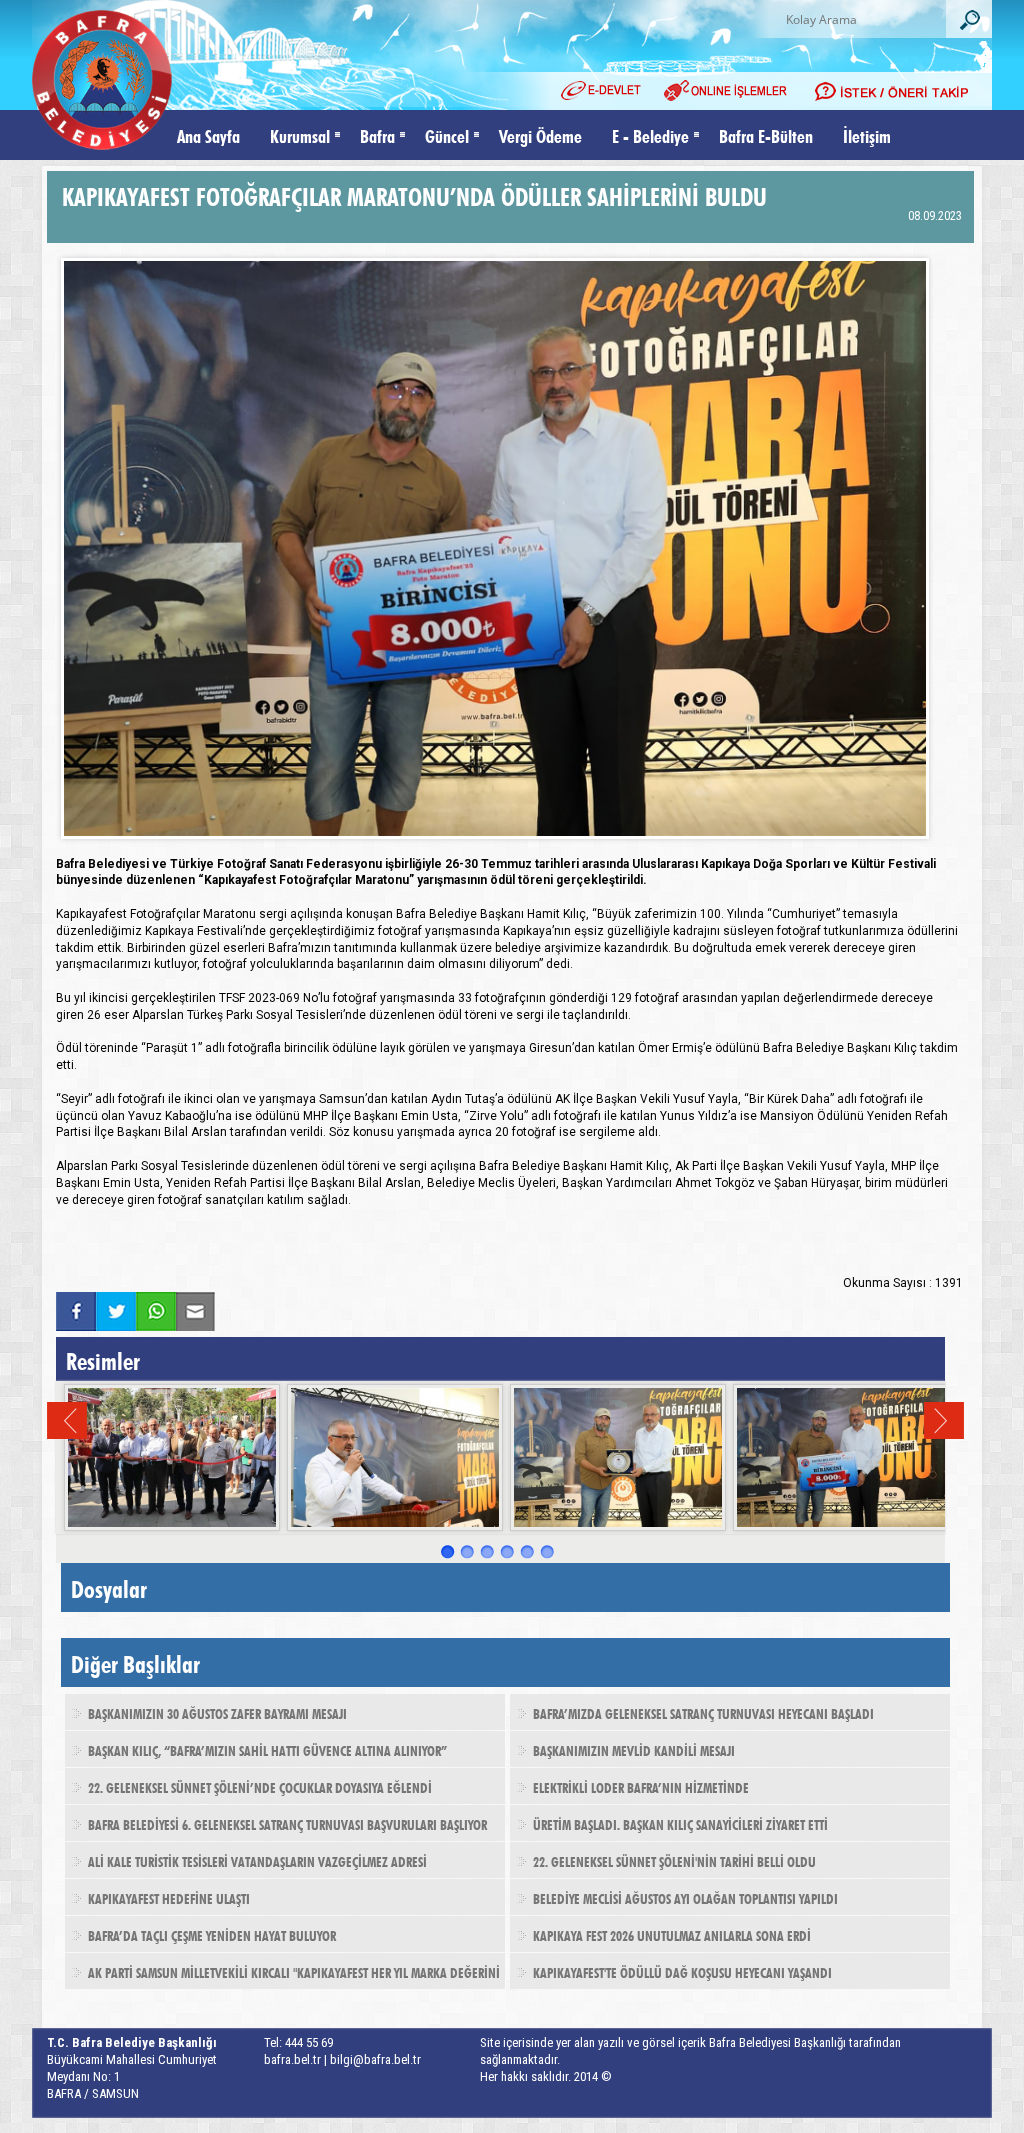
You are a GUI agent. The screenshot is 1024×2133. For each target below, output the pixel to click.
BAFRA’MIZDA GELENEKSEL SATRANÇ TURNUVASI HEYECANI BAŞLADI (703, 1712)
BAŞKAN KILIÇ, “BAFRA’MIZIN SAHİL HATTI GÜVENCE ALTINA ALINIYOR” (267, 1749)
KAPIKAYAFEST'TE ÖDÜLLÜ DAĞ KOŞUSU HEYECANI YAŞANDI (682, 1971)
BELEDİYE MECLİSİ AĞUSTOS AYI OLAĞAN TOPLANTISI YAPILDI (685, 1897)
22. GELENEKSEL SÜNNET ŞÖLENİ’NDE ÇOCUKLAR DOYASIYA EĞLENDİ (260, 1786)
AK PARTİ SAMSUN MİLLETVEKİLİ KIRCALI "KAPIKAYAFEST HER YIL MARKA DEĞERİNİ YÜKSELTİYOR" (282, 1978)
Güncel (447, 134)
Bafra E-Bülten (766, 134)
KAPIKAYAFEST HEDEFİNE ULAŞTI (169, 1897)
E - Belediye (650, 134)
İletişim (867, 134)
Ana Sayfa (208, 134)
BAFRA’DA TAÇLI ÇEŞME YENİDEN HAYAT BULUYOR (212, 1934)
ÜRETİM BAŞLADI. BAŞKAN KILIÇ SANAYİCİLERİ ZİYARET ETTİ (680, 1823)
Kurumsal (300, 134)
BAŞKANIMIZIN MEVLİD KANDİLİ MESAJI (634, 1749)
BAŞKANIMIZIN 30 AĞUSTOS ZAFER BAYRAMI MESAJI (217, 1712)
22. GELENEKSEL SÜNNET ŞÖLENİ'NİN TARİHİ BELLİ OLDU (674, 1860)
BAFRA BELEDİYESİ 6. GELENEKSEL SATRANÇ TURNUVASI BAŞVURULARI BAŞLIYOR (287, 1823)
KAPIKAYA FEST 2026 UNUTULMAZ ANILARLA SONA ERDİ (672, 1934)
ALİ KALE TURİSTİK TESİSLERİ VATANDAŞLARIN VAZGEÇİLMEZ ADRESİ (257, 1860)
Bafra (377, 134)
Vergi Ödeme (540, 134)
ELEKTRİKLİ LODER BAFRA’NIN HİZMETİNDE (641, 1786)
